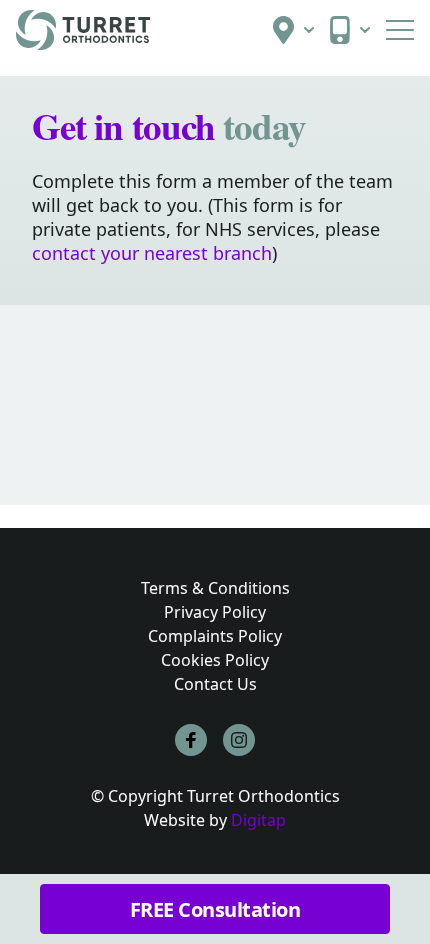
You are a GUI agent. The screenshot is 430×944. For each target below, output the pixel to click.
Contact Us (215, 684)
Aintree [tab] (60, 538)
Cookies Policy (215, 660)
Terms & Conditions (215, 588)
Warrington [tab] (295, 470)
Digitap (258, 820)
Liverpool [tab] (66, 470)
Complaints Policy (215, 636)
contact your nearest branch (152, 253)
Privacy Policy (215, 612)
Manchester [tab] (177, 470)
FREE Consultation (215, 909)
